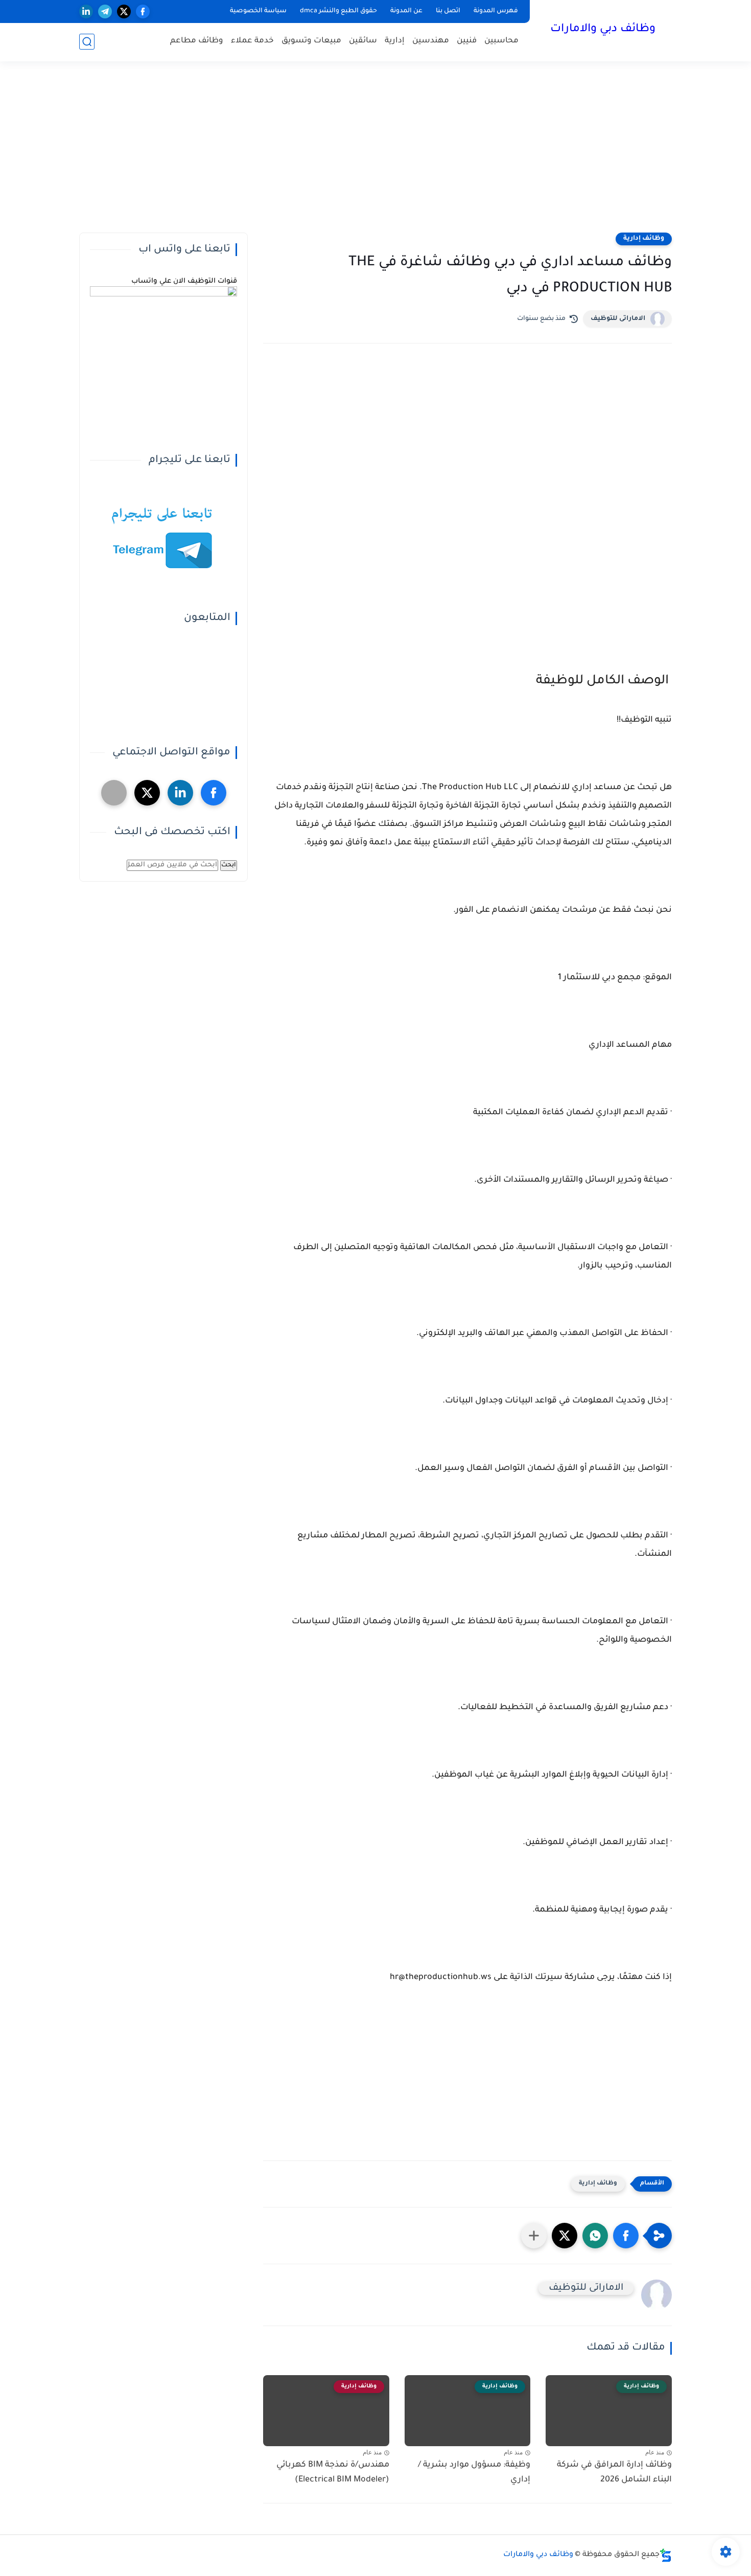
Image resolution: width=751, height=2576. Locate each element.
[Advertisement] (375, 153)
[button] (626, 2236)
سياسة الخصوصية (258, 11)
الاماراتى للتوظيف (618, 319)
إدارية (395, 41)
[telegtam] (114, 793)
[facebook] (143, 11)
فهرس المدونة (496, 11)
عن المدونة (406, 11)
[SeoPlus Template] (666, 2555)
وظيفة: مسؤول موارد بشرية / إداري (474, 2472)
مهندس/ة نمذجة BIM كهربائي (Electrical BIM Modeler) (333, 2472)
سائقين (363, 41)
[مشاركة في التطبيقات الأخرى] (534, 2236)
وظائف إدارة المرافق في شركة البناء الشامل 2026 (614, 2472)
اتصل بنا (448, 11)
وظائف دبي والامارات (603, 30)
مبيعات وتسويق (311, 41)
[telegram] (105, 11)
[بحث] (87, 42)
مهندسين (431, 41)
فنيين (467, 41)
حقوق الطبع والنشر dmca (338, 11)
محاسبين (501, 41)
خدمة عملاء (252, 41)
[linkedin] (86, 11)
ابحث (229, 865)
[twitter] (124, 11)
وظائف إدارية (644, 239)
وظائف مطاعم (197, 41)
